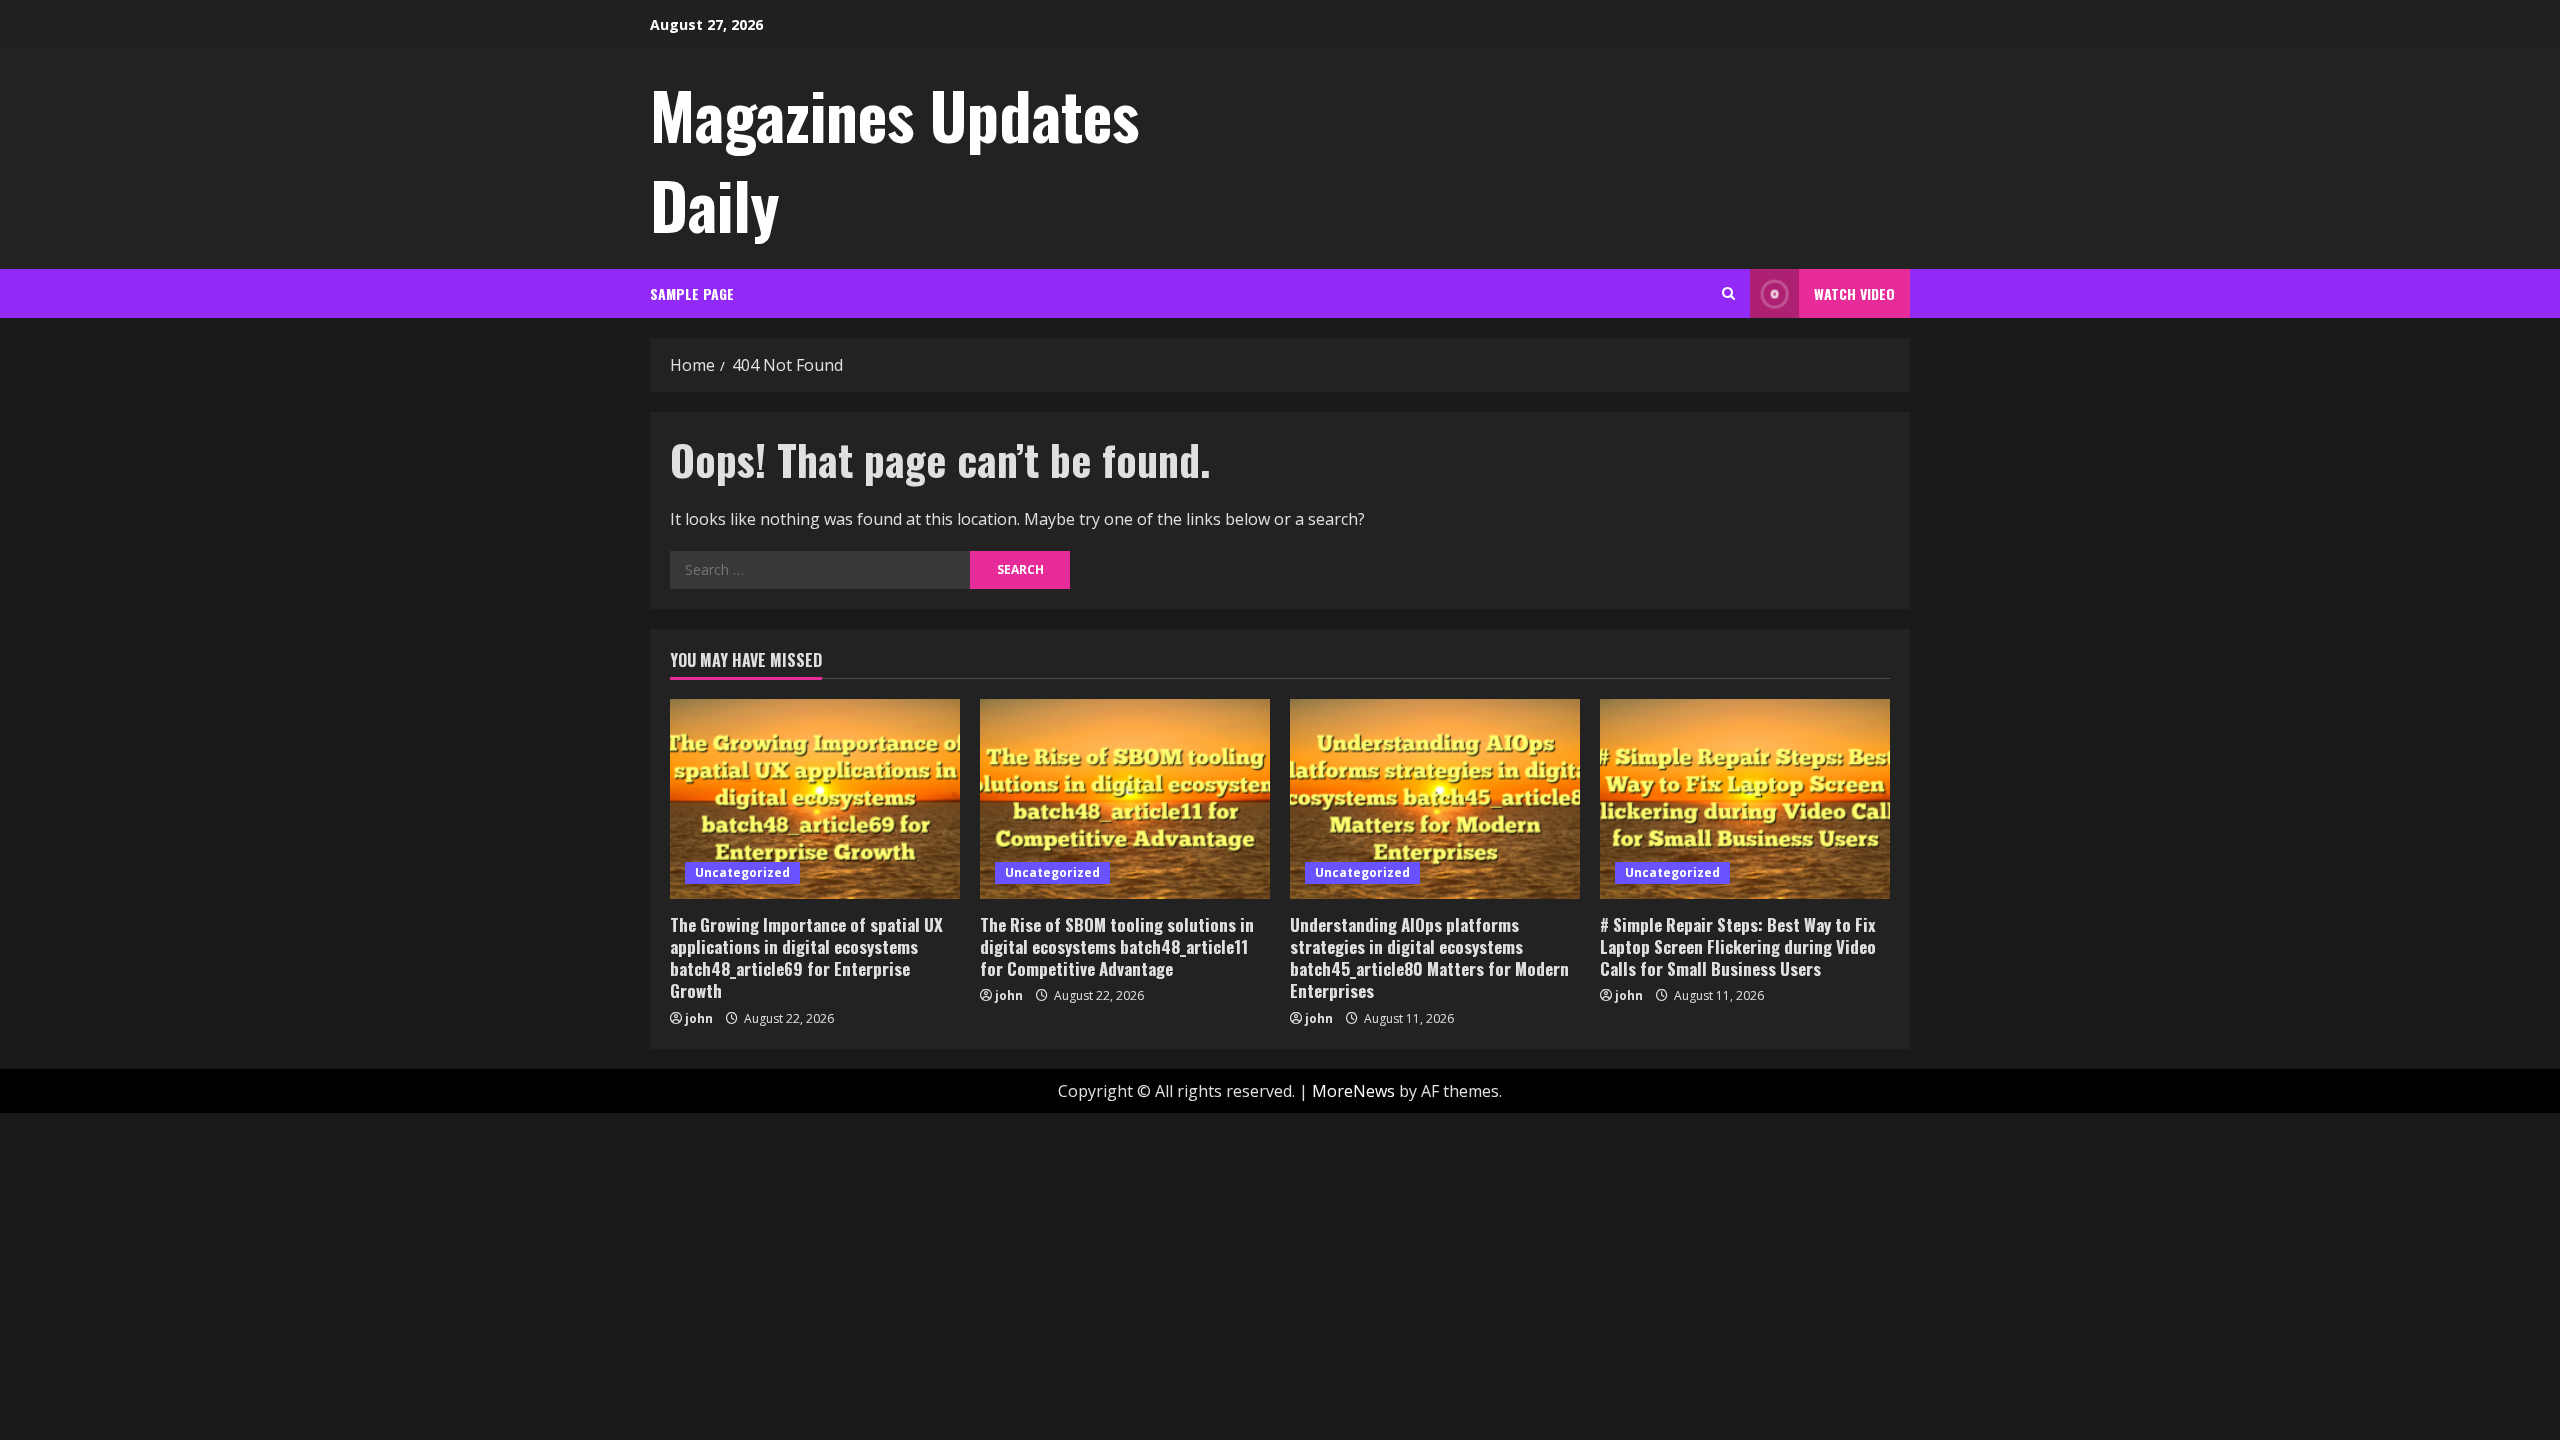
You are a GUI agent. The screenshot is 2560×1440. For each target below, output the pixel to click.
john (699, 1018)
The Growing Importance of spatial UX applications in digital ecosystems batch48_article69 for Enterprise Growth (806, 957)
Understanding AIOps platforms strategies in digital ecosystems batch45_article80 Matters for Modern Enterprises (1429, 957)
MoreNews (1353, 1091)
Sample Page (692, 293)
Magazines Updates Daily (894, 159)
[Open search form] (1728, 293)
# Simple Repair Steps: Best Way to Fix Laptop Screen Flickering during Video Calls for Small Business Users (1738, 946)
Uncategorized (742, 872)
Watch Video (1854, 293)
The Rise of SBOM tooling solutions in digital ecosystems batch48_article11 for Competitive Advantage (1117, 946)
